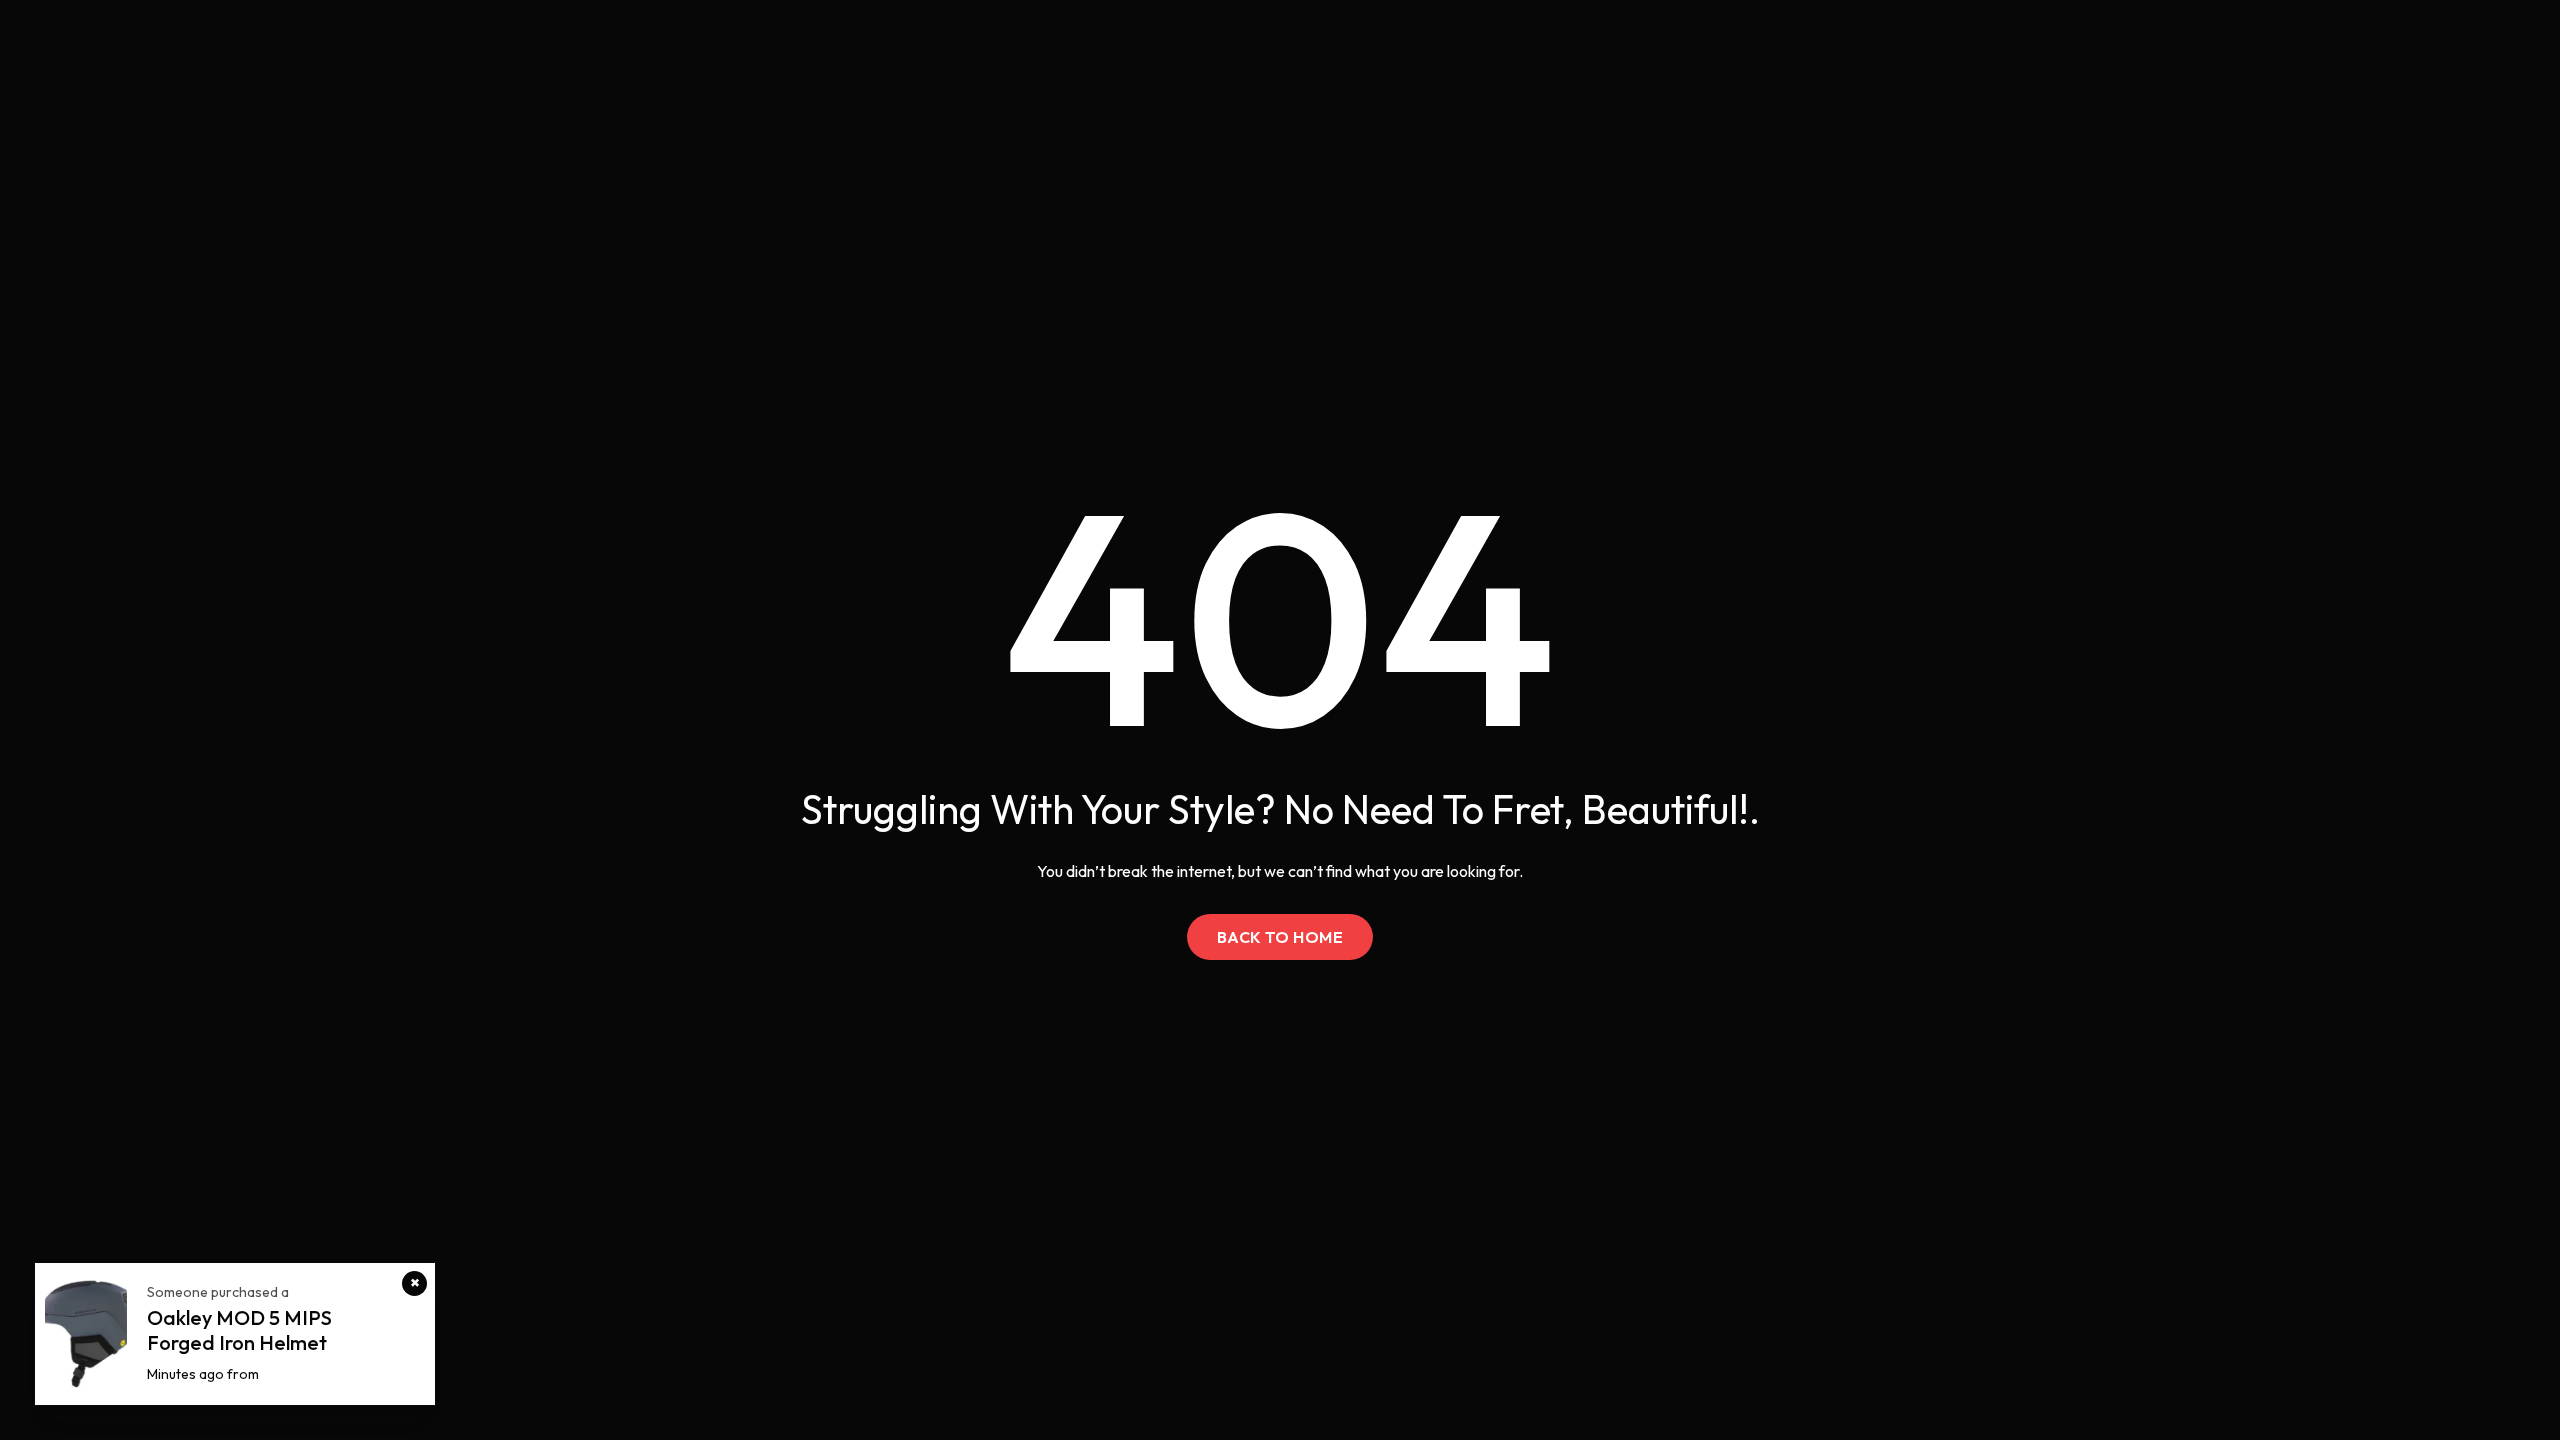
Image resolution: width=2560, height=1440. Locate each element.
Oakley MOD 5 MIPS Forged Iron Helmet (239, 1330)
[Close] (414, 1283)
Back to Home (1280, 937)
